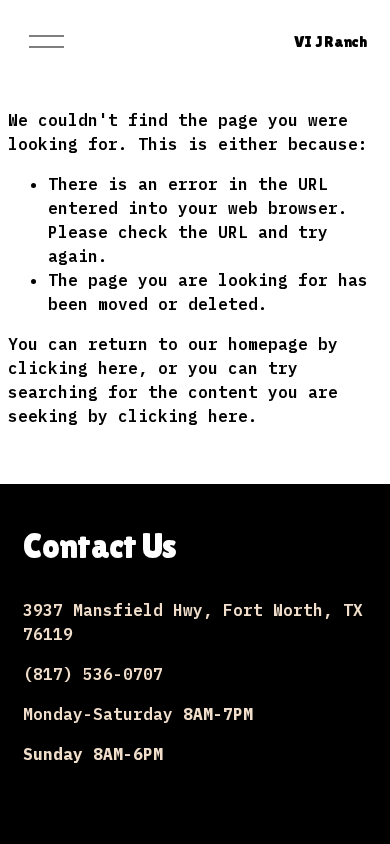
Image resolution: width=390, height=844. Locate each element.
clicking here (73, 368)
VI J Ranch (330, 41)
